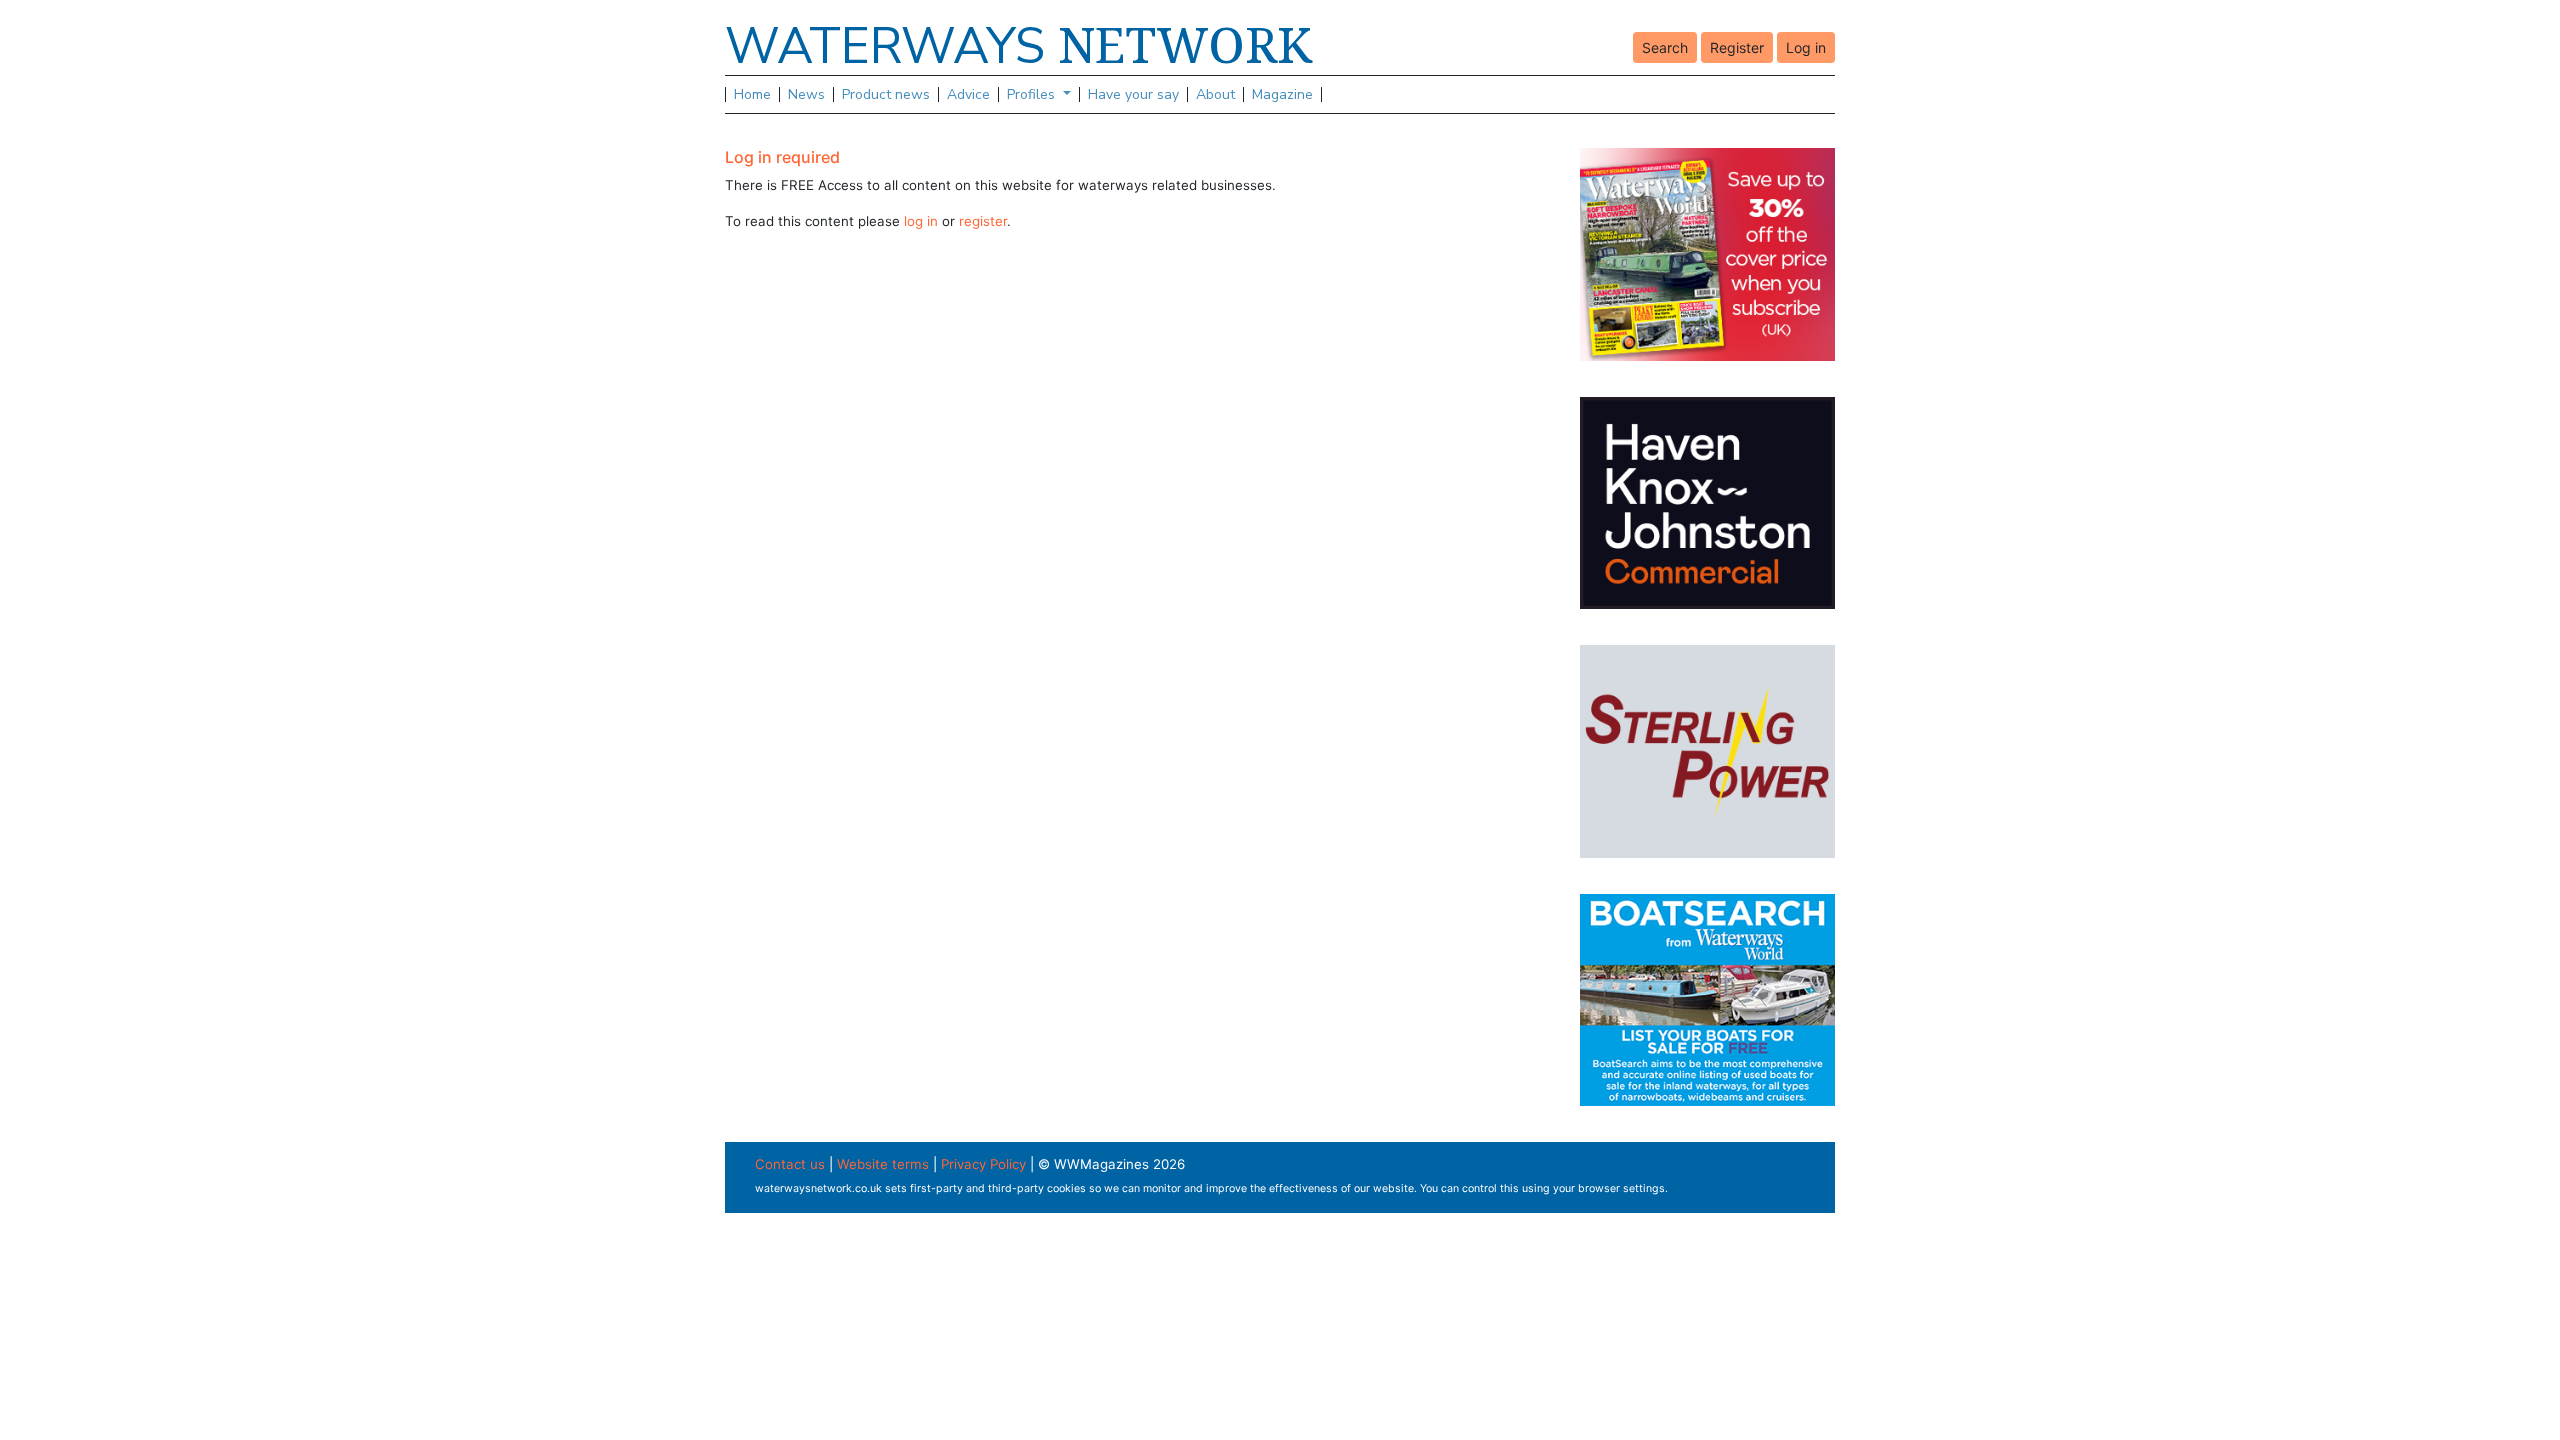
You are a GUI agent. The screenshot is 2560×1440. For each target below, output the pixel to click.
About (1215, 94)
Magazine (1282, 94)
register (983, 221)
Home (752, 94)
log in (921, 221)
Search (1665, 47)
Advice (968, 94)
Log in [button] (1806, 47)
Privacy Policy (983, 1164)
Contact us (790, 1164)
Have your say (1133, 94)
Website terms (883, 1164)
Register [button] (1737, 47)
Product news (886, 94)
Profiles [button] (1033, 94)
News (806, 94)
